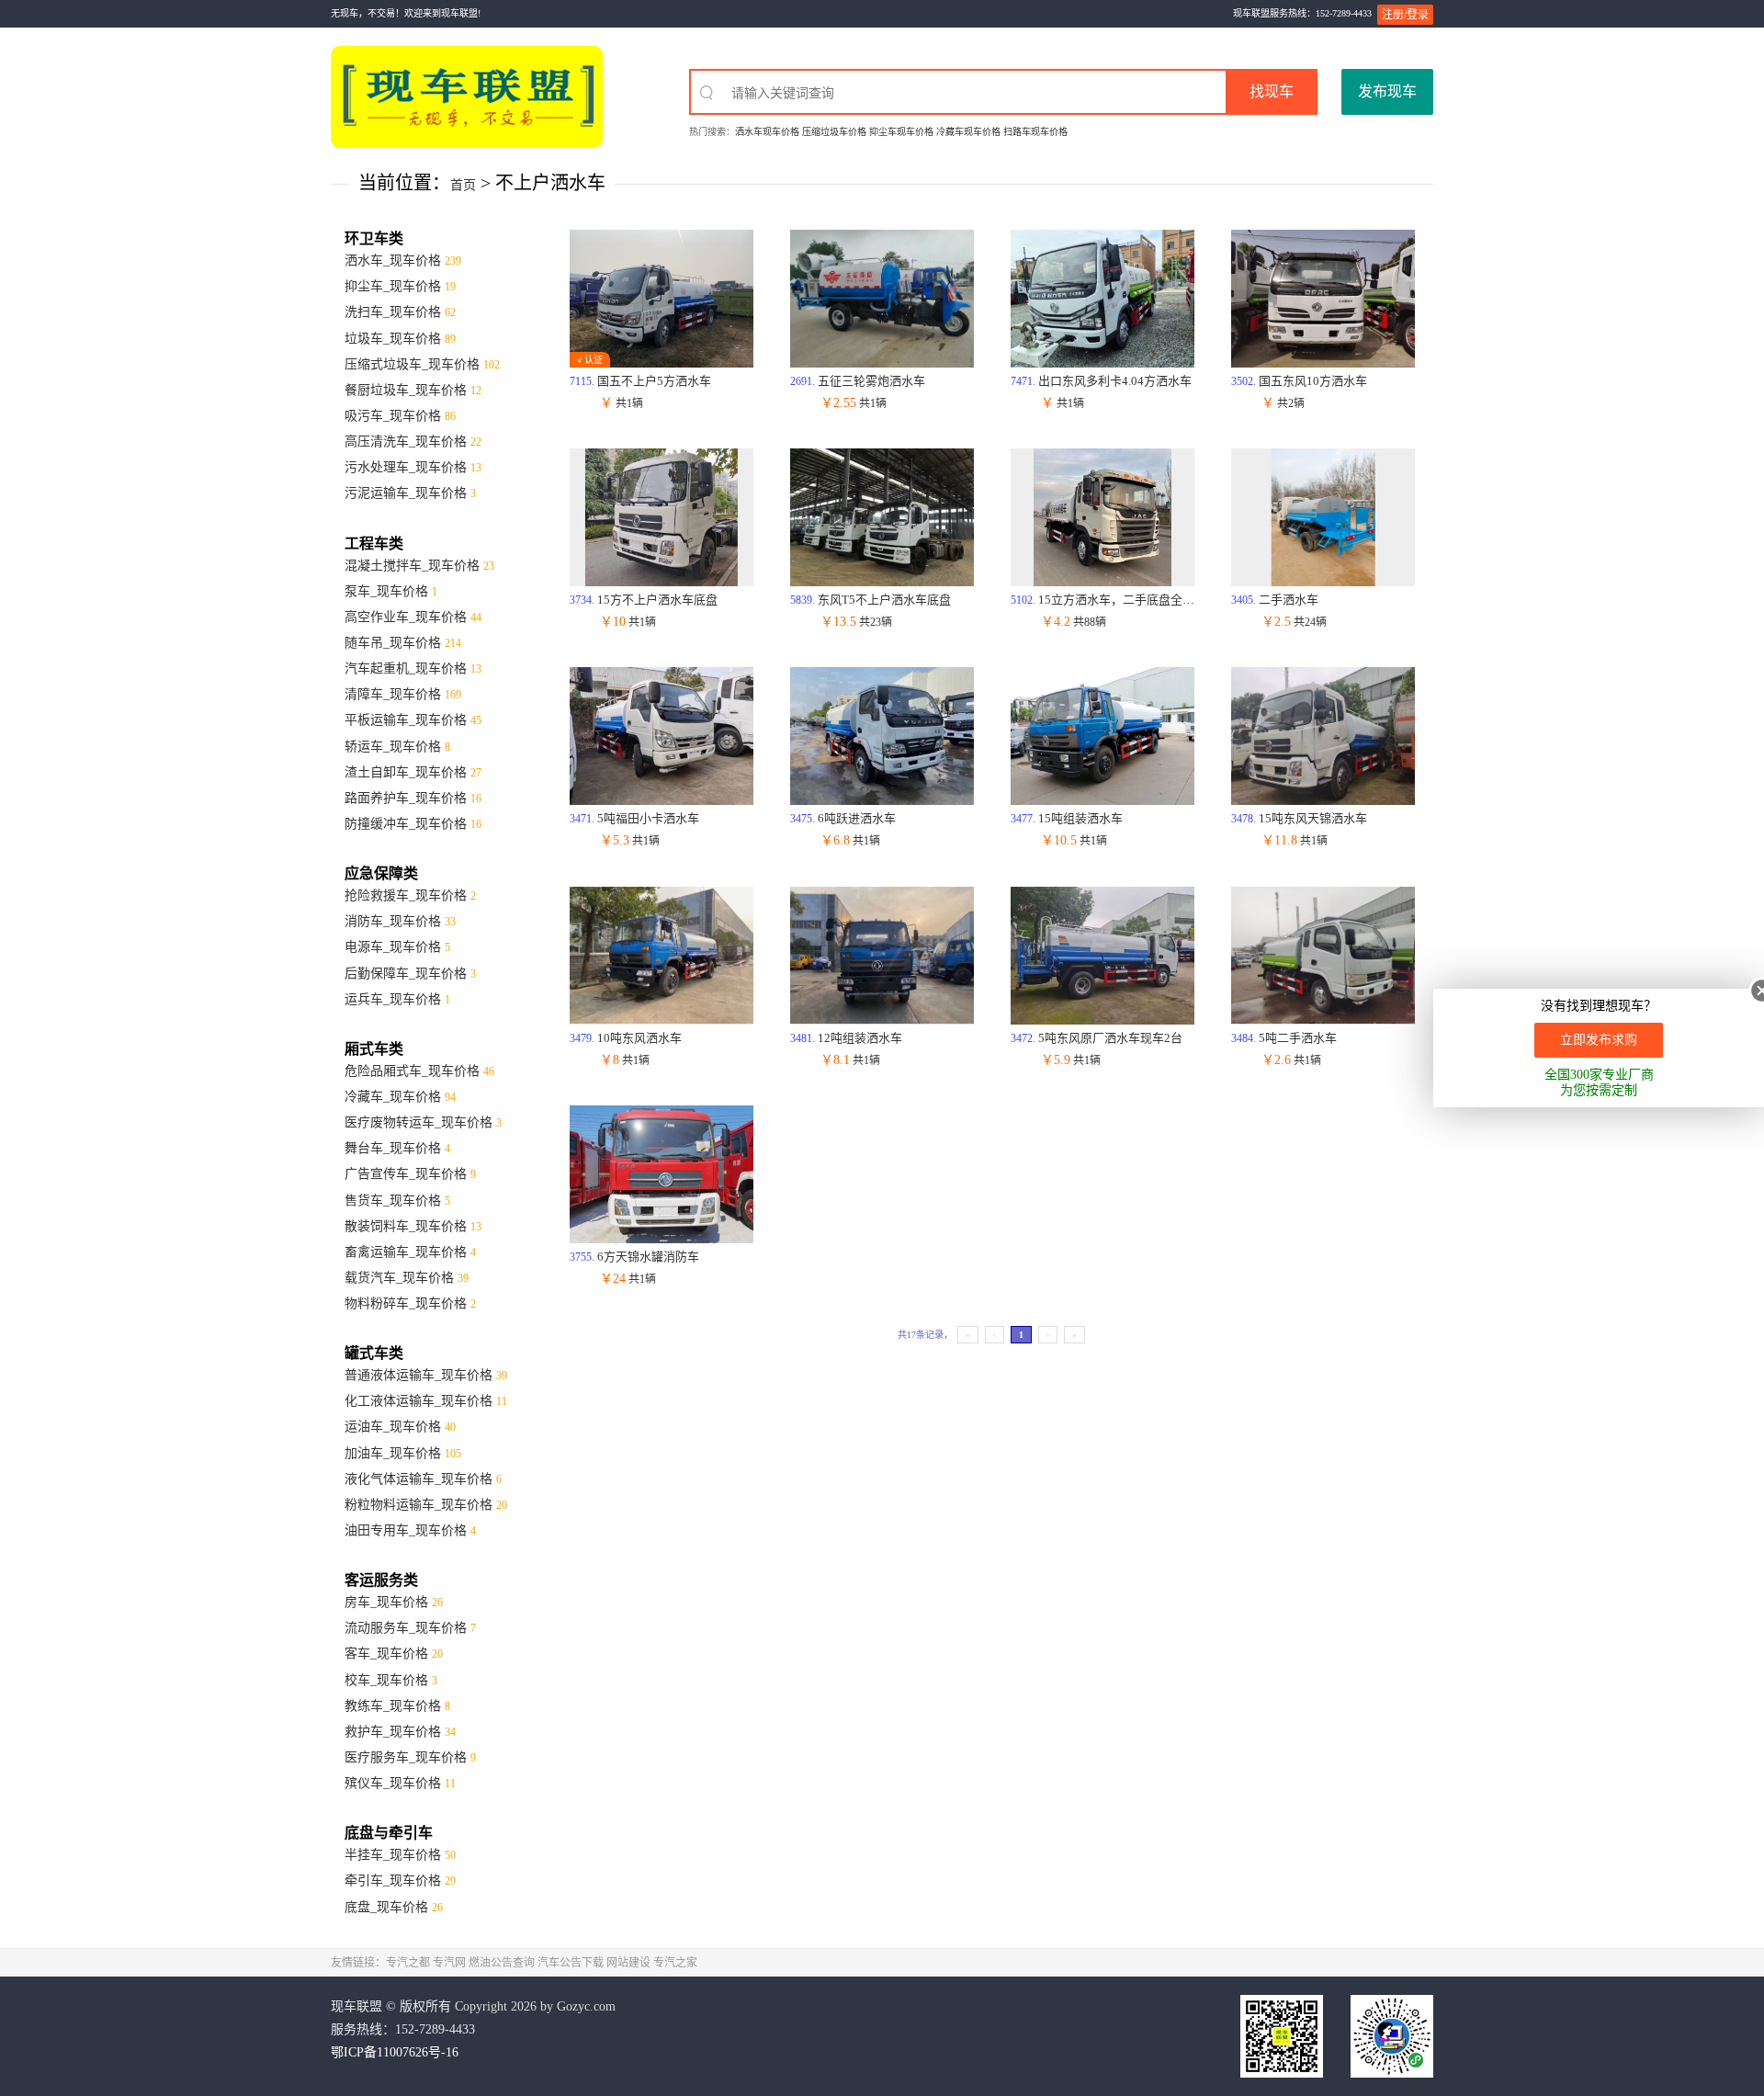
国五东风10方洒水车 (1299, 381)
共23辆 (856, 622)
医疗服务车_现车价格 (410, 1757)
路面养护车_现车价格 (413, 798)
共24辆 (1294, 622)
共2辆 (1283, 403)
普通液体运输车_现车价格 (426, 1375)
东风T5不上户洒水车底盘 (871, 600)
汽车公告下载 (571, 1963)
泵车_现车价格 (391, 591)
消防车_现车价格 (400, 921)
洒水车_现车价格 (403, 261)
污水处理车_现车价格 (413, 467)
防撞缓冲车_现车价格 (413, 824)
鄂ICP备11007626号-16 (395, 2052)
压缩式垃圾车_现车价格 (422, 364)
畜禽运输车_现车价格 (410, 1252)
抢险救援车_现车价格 (410, 895)
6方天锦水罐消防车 (634, 1257)
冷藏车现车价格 (968, 132)
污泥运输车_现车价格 (410, 493)
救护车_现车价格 (400, 1732)
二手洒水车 (1275, 600)
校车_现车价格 (391, 1680)
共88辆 (1074, 622)
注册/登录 (1405, 15)
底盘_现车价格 (394, 1907)
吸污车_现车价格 (400, 416)
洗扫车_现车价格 (400, 312)
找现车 (1272, 91)
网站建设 (628, 1963)
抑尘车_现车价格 (400, 286)
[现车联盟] (467, 96)
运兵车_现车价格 (397, 999)
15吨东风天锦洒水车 (1299, 818)
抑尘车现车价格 (901, 132)
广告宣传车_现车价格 (410, 1174)
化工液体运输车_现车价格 (426, 1401)
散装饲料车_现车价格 (413, 1226)
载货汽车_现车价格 (407, 1278)
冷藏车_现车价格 (400, 1097)
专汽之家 (675, 1963)
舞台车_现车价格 (397, 1148)
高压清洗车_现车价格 (413, 442)
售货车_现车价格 (397, 1201)
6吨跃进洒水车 (843, 818)
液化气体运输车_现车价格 (423, 1479)
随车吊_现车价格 (403, 643)
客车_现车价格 (394, 1654)
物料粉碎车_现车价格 (410, 1303)
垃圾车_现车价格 (400, 339)
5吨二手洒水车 (1284, 1038)
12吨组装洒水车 (846, 1038)
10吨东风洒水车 (626, 1038)
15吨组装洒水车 (1067, 818)
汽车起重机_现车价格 (413, 668)
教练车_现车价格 (397, 1706)
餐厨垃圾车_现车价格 (413, 390)
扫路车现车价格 (1035, 132)
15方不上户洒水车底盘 (644, 600)
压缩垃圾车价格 (834, 132)
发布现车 (1387, 91)
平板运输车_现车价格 (413, 720)
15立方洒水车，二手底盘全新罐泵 (1114, 600)
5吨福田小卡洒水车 (634, 818)
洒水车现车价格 (767, 132)
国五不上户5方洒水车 (640, 381)
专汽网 (449, 1963)
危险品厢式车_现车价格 (419, 1071)
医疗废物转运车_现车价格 (423, 1122)
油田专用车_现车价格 (410, 1530)
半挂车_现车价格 (400, 1855)
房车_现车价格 (394, 1602)
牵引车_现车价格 (400, 1881)
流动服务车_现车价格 (410, 1628)
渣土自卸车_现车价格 (413, 772)
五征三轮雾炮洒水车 (858, 381)
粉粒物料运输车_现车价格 (426, 1505)
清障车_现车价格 (403, 694)
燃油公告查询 (502, 1963)
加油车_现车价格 (403, 1453)
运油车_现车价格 (400, 1427)
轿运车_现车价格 (397, 747)
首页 (463, 185)
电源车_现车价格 (397, 947)
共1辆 (622, 403)
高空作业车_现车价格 (413, 617)
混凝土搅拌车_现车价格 (419, 566)
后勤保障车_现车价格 (410, 974)
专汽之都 (408, 1963)
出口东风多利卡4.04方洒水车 (1101, 381)
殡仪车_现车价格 (400, 1783)
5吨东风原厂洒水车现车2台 (1097, 1038)
